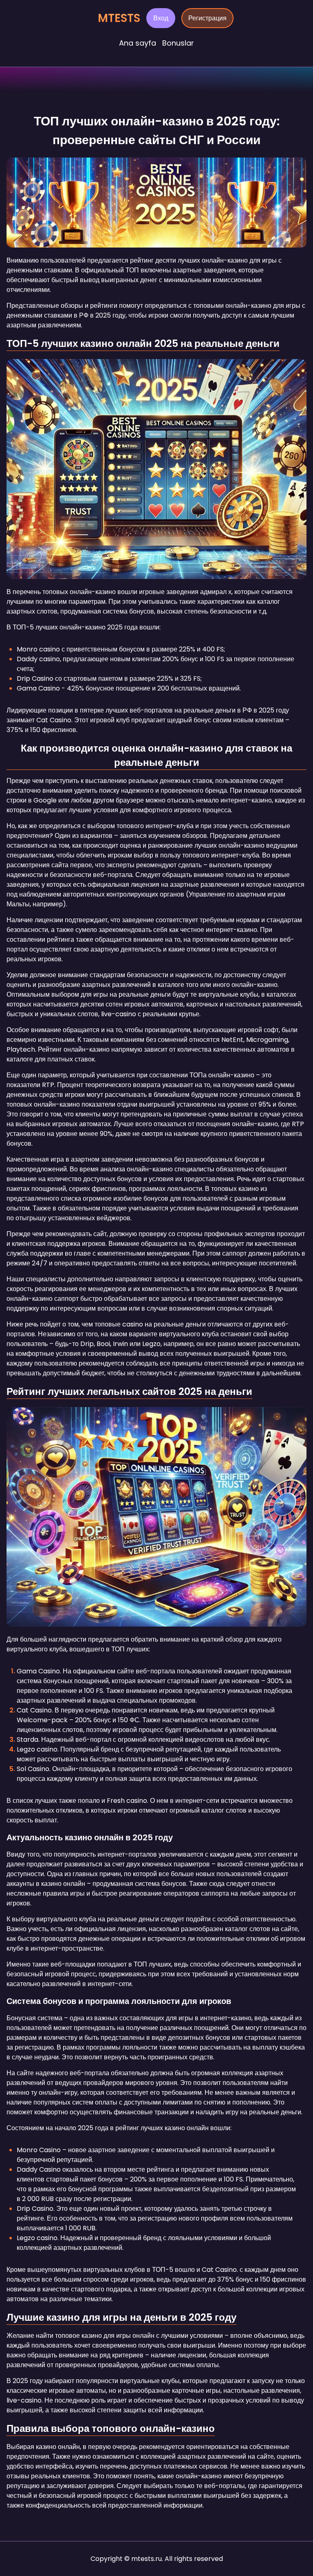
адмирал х (215, 592)
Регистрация (207, 18)
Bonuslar (178, 43)
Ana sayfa (138, 43)
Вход (161, 18)
